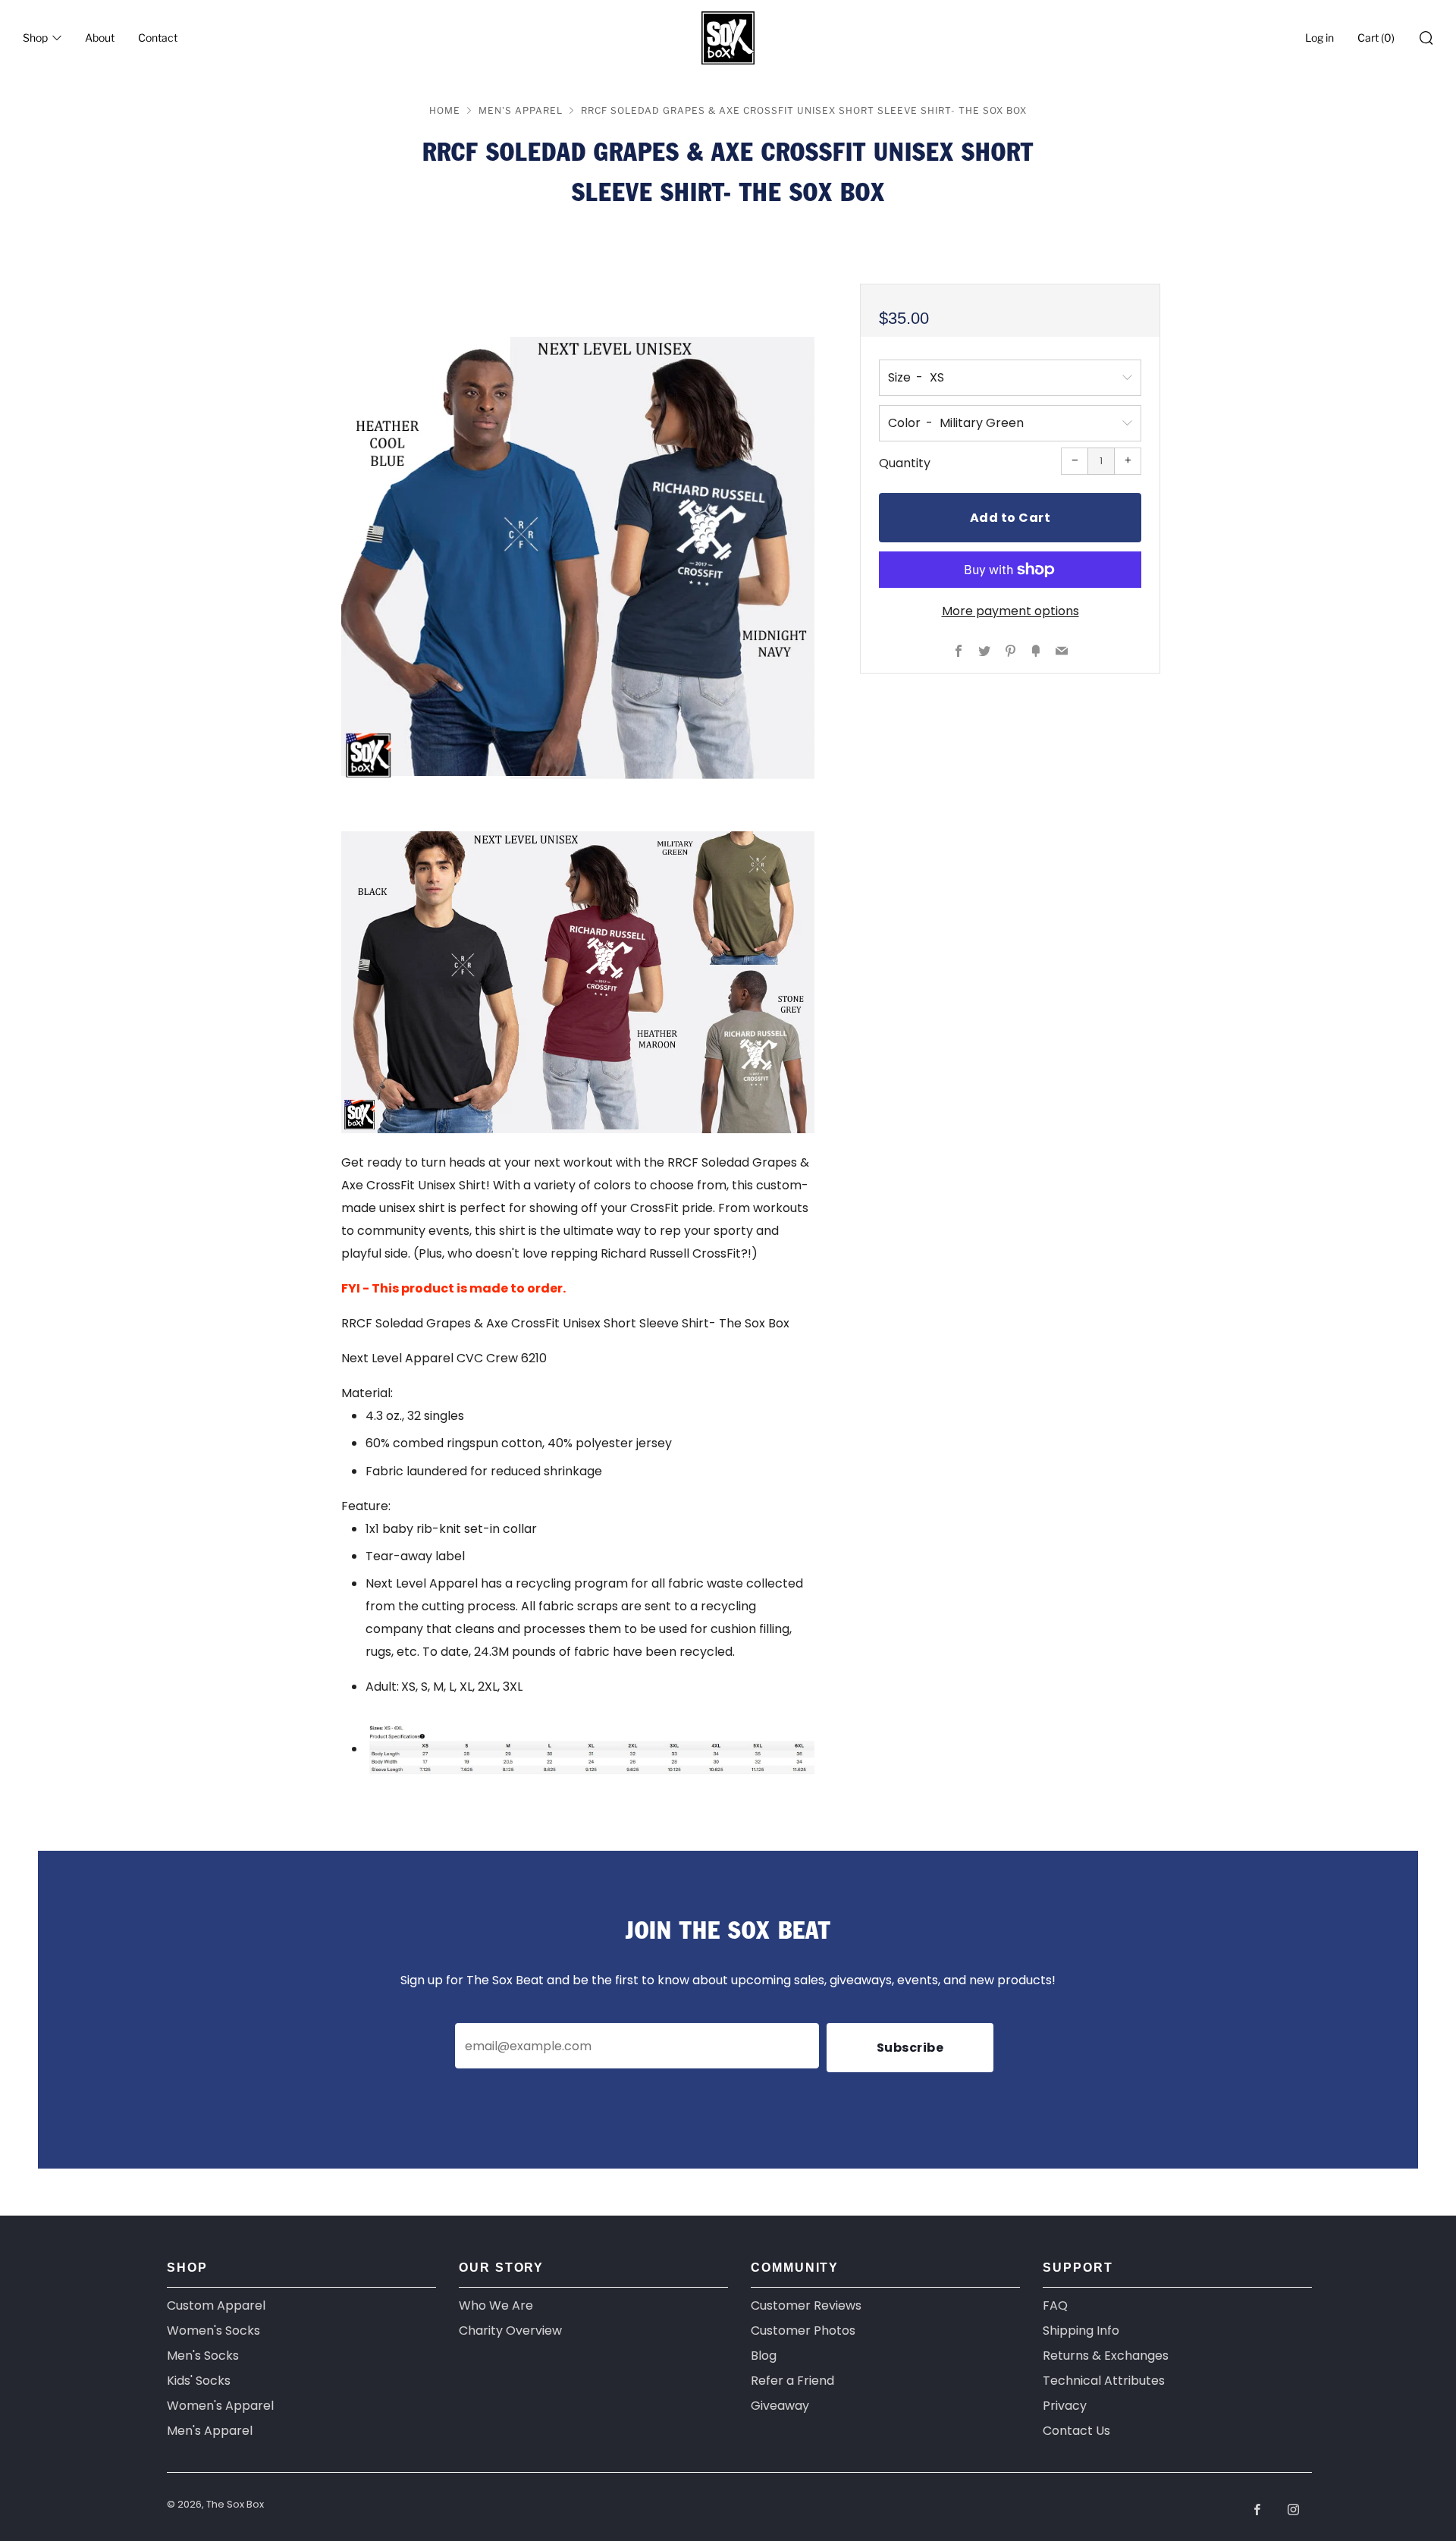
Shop (35, 38)
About (100, 38)
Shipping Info (1081, 2331)
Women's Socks (213, 2331)
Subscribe (910, 2048)
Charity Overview (510, 2331)
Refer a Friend (792, 2381)
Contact (158, 38)
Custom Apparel (216, 2305)
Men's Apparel (521, 110)
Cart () (1376, 38)
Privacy (1065, 2406)
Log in (1319, 38)
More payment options (1010, 611)
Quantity (905, 463)
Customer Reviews (806, 2305)
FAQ (1055, 2305)
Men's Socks (203, 2356)
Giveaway (780, 2406)
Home (445, 110)
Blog (764, 2356)
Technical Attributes (1104, 2381)
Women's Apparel (220, 2406)
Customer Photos (803, 2331)
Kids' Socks (199, 2381)
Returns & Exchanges (1106, 2356)
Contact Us (1076, 2431)
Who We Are (496, 2305)
